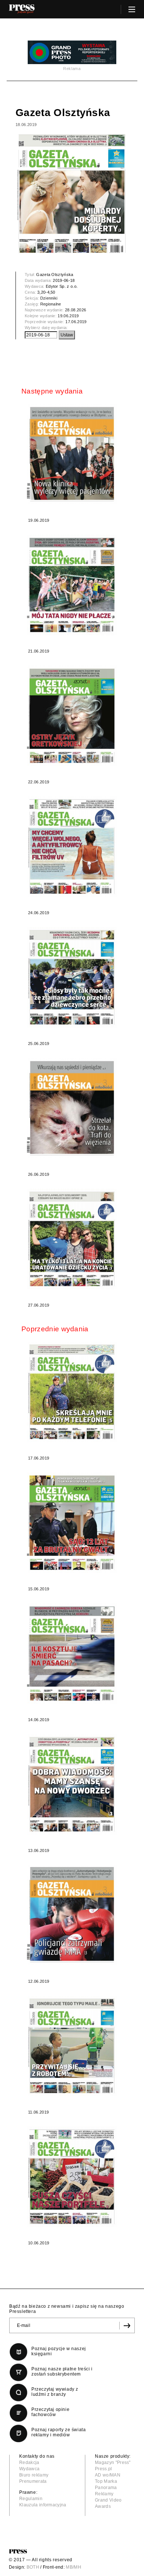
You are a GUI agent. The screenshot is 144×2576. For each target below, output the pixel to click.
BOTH (33, 2567)
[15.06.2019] (72, 1523)
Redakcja (29, 2463)
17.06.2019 (76, 322)
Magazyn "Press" (113, 2463)
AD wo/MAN (108, 2475)
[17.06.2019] (72, 1392)
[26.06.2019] (72, 1108)
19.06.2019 (68, 316)
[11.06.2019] (72, 2046)
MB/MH (73, 2567)
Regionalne (51, 304)
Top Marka (106, 2481)
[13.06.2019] (72, 1784)
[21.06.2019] (72, 585)
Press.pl (104, 2469)
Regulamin (31, 2499)
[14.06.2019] (72, 1654)
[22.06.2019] (72, 716)
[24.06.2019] (72, 847)
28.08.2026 (76, 310)
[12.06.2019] (72, 1915)
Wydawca (29, 2469)
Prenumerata (33, 2481)
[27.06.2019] (72, 1239)
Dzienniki (49, 298)
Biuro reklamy (34, 2475)
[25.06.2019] (72, 977)
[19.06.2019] (72, 454)
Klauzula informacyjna (43, 2505)
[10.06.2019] (72, 2177)
